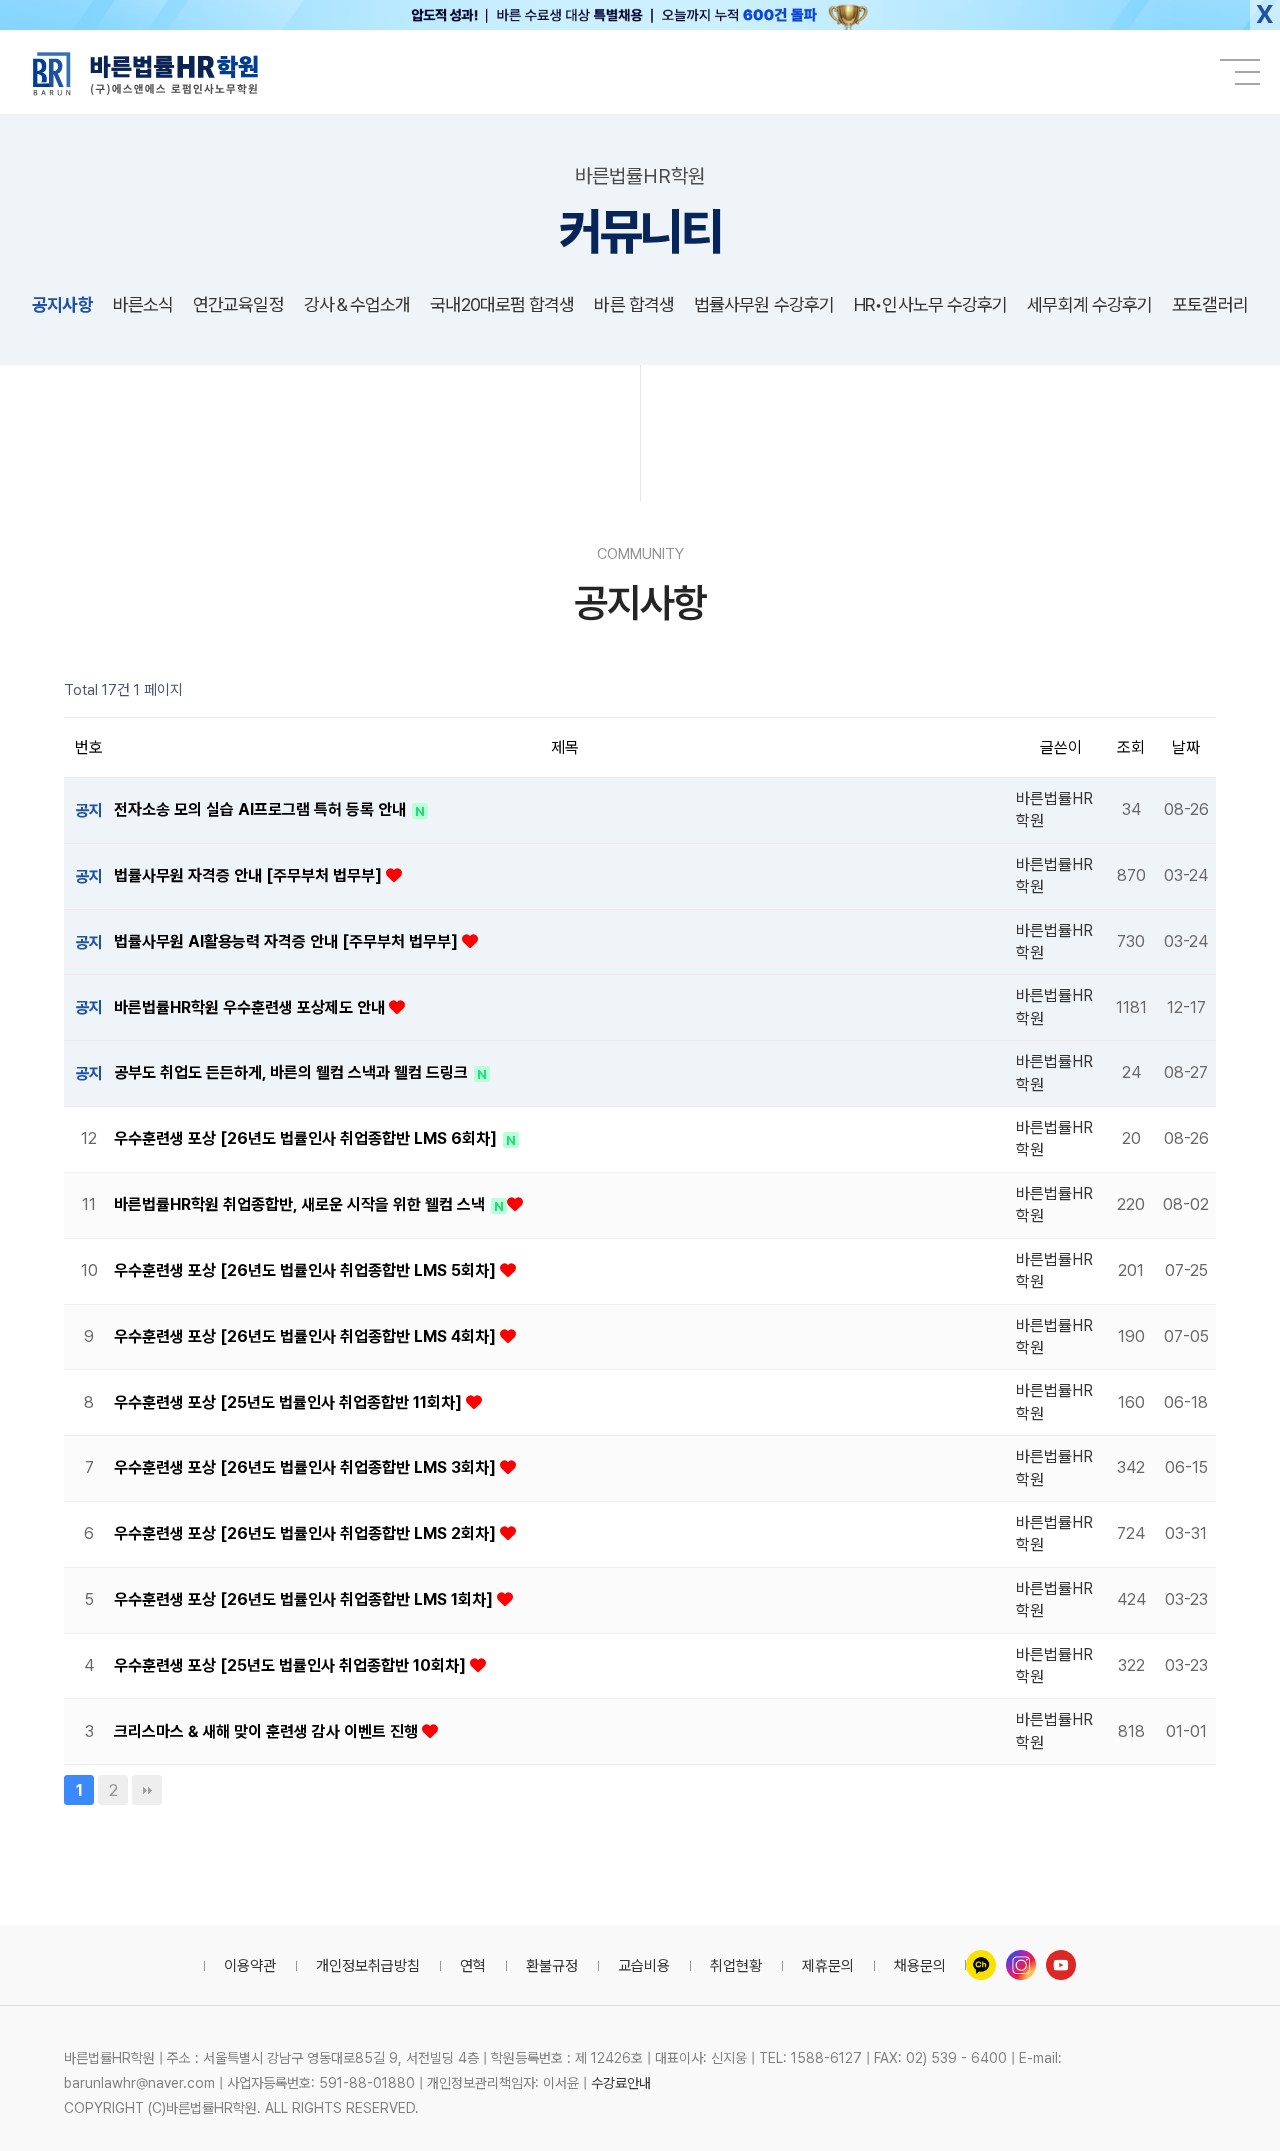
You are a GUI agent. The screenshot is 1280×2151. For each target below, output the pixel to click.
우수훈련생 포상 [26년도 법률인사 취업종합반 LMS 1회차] (305, 1599)
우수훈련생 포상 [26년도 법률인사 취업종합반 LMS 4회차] (307, 1336)
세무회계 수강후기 (1089, 304)
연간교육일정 (238, 304)
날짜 (1186, 747)
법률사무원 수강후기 (764, 304)
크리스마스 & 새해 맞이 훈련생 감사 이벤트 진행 (268, 1731)
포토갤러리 (1210, 304)
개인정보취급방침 (368, 1966)
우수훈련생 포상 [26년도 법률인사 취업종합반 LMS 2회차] (307, 1533)
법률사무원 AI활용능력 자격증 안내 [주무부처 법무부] (288, 941)
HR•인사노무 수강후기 (930, 304)
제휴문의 (828, 1966)
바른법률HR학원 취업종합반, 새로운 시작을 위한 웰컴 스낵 (301, 1204)
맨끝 (147, 1790)
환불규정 (552, 1966)
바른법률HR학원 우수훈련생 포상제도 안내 (251, 1007)
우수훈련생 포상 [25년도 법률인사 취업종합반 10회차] (292, 1665)
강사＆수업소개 (357, 304)
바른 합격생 (634, 304)
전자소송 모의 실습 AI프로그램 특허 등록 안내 (262, 809)
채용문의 (920, 1966)
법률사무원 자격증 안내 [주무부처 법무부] (250, 875)
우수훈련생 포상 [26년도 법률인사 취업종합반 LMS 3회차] (307, 1467)
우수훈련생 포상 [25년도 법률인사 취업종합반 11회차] (290, 1402)
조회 (1131, 747)
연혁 (473, 1966)
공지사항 (62, 304)
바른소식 (143, 304)
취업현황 (736, 1966)
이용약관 (250, 1966)
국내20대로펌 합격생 (502, 304)
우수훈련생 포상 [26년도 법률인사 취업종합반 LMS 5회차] (307, 1270)
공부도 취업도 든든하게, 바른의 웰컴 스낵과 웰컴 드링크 (293, 1072)
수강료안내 (621, 2083)
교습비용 (644, 1966)
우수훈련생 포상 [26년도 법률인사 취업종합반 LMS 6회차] (307, 1138)
